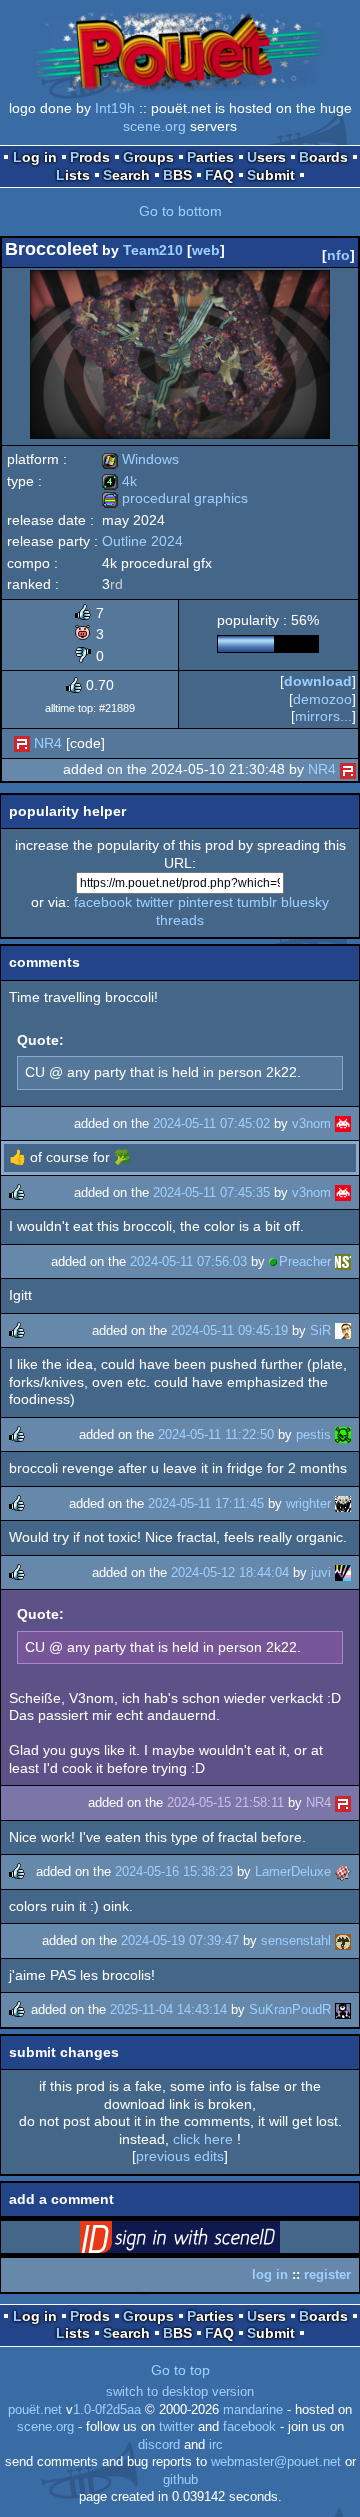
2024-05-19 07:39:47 (180, 1940)
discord (159, 2445)
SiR (320, 1330)
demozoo (322, 699)
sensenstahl (296, 1940)
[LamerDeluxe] (343, 1871)
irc (216, 2445)
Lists (73, 175)
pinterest (205, 902)
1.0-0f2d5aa (107, 2410)
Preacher (305, 1261)
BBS (177, 175)
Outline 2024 (142, 541)
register (327, 2274)
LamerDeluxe (293, 1871)
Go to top (180, 2370)
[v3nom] (343, 1123)
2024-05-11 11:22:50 (216, 1434)
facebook (103, 902)
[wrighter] (343, 1503)
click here (203, 2139)
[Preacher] (343, 1261)
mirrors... (323, 716)
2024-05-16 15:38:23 (174, 1871)
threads (180, 920)
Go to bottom (180, 211)
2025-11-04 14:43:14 (168, 2009)
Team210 (153, 250)
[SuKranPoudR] (343, 2009)
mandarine (253, 2410)
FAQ (219, 175)
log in (270, 2274)
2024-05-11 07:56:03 (188, 1261)
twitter (155, 902)
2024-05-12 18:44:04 (230, 1572)
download (318, 681)
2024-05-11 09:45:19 (229, 1330)
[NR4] (22, 743)
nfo (338, 255)
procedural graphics (175, 498)
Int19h (115, 108)
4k (119, 481)
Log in (35, 157)
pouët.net (35, 2410)
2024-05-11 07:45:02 (211, 1123)
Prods (90, 157)
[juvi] (343, 1572)
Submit (271, 175)
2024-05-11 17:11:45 (206, 1503)
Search (126, 175)
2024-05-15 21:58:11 (225, 1802)
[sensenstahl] (343, 1940)
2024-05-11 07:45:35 (211, 1192)
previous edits (180, 2156)
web (206, 250)
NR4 (48, 743)
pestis (313, 1434)
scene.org (154, 126)
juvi (321, 1572)
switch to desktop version (180, 2392)
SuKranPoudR (290, 2009)
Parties (210, 157)
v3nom (311, 1123)
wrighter (308, 1503)
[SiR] (343, 1330)
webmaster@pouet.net (276, 2462)
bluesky (305, 902)
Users (266, 157)
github (180, 2480)
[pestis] (343, 1434)
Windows (140, 459)
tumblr (257, 902)
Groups (148, 157)
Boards (323, 157)
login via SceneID (211, 2241)
